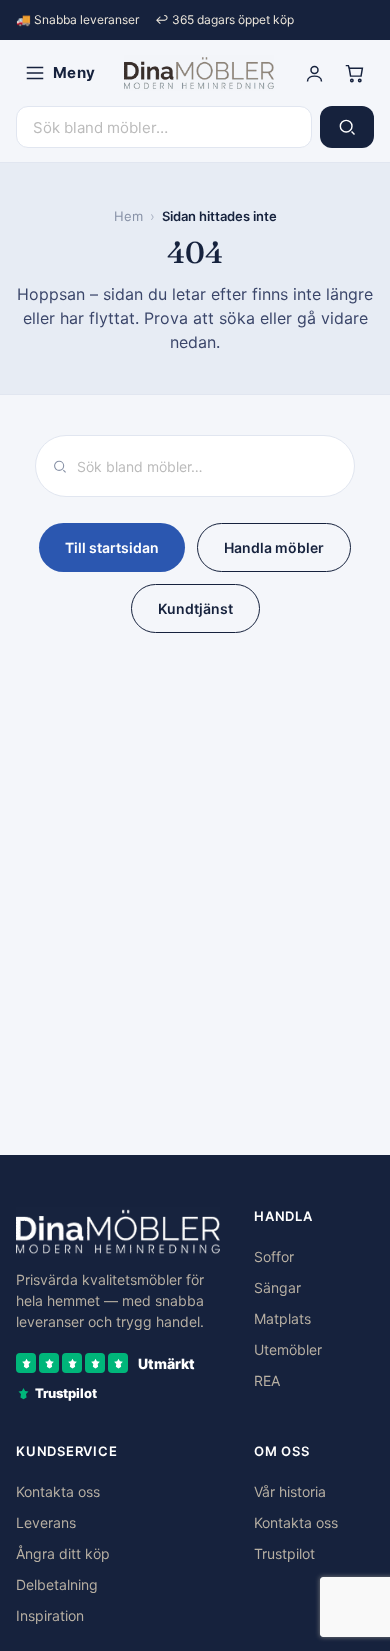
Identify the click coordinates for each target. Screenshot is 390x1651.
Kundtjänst (195, 608)
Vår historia (290, 1491)
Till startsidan (112, 547)
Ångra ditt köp (63, 1553)
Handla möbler (274, 547)
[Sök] (347, 127)
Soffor (274, 1256)
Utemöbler (288, 1349)
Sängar (277, 1287)
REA (267, 1380)
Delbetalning (57, 1584)
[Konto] (314, 73)
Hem (128, 216)
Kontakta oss (58, 1491)
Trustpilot (284, 1553)
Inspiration (50, 1615)
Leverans (46, 1522)
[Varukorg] (354, 73)
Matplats (282, 1318)
